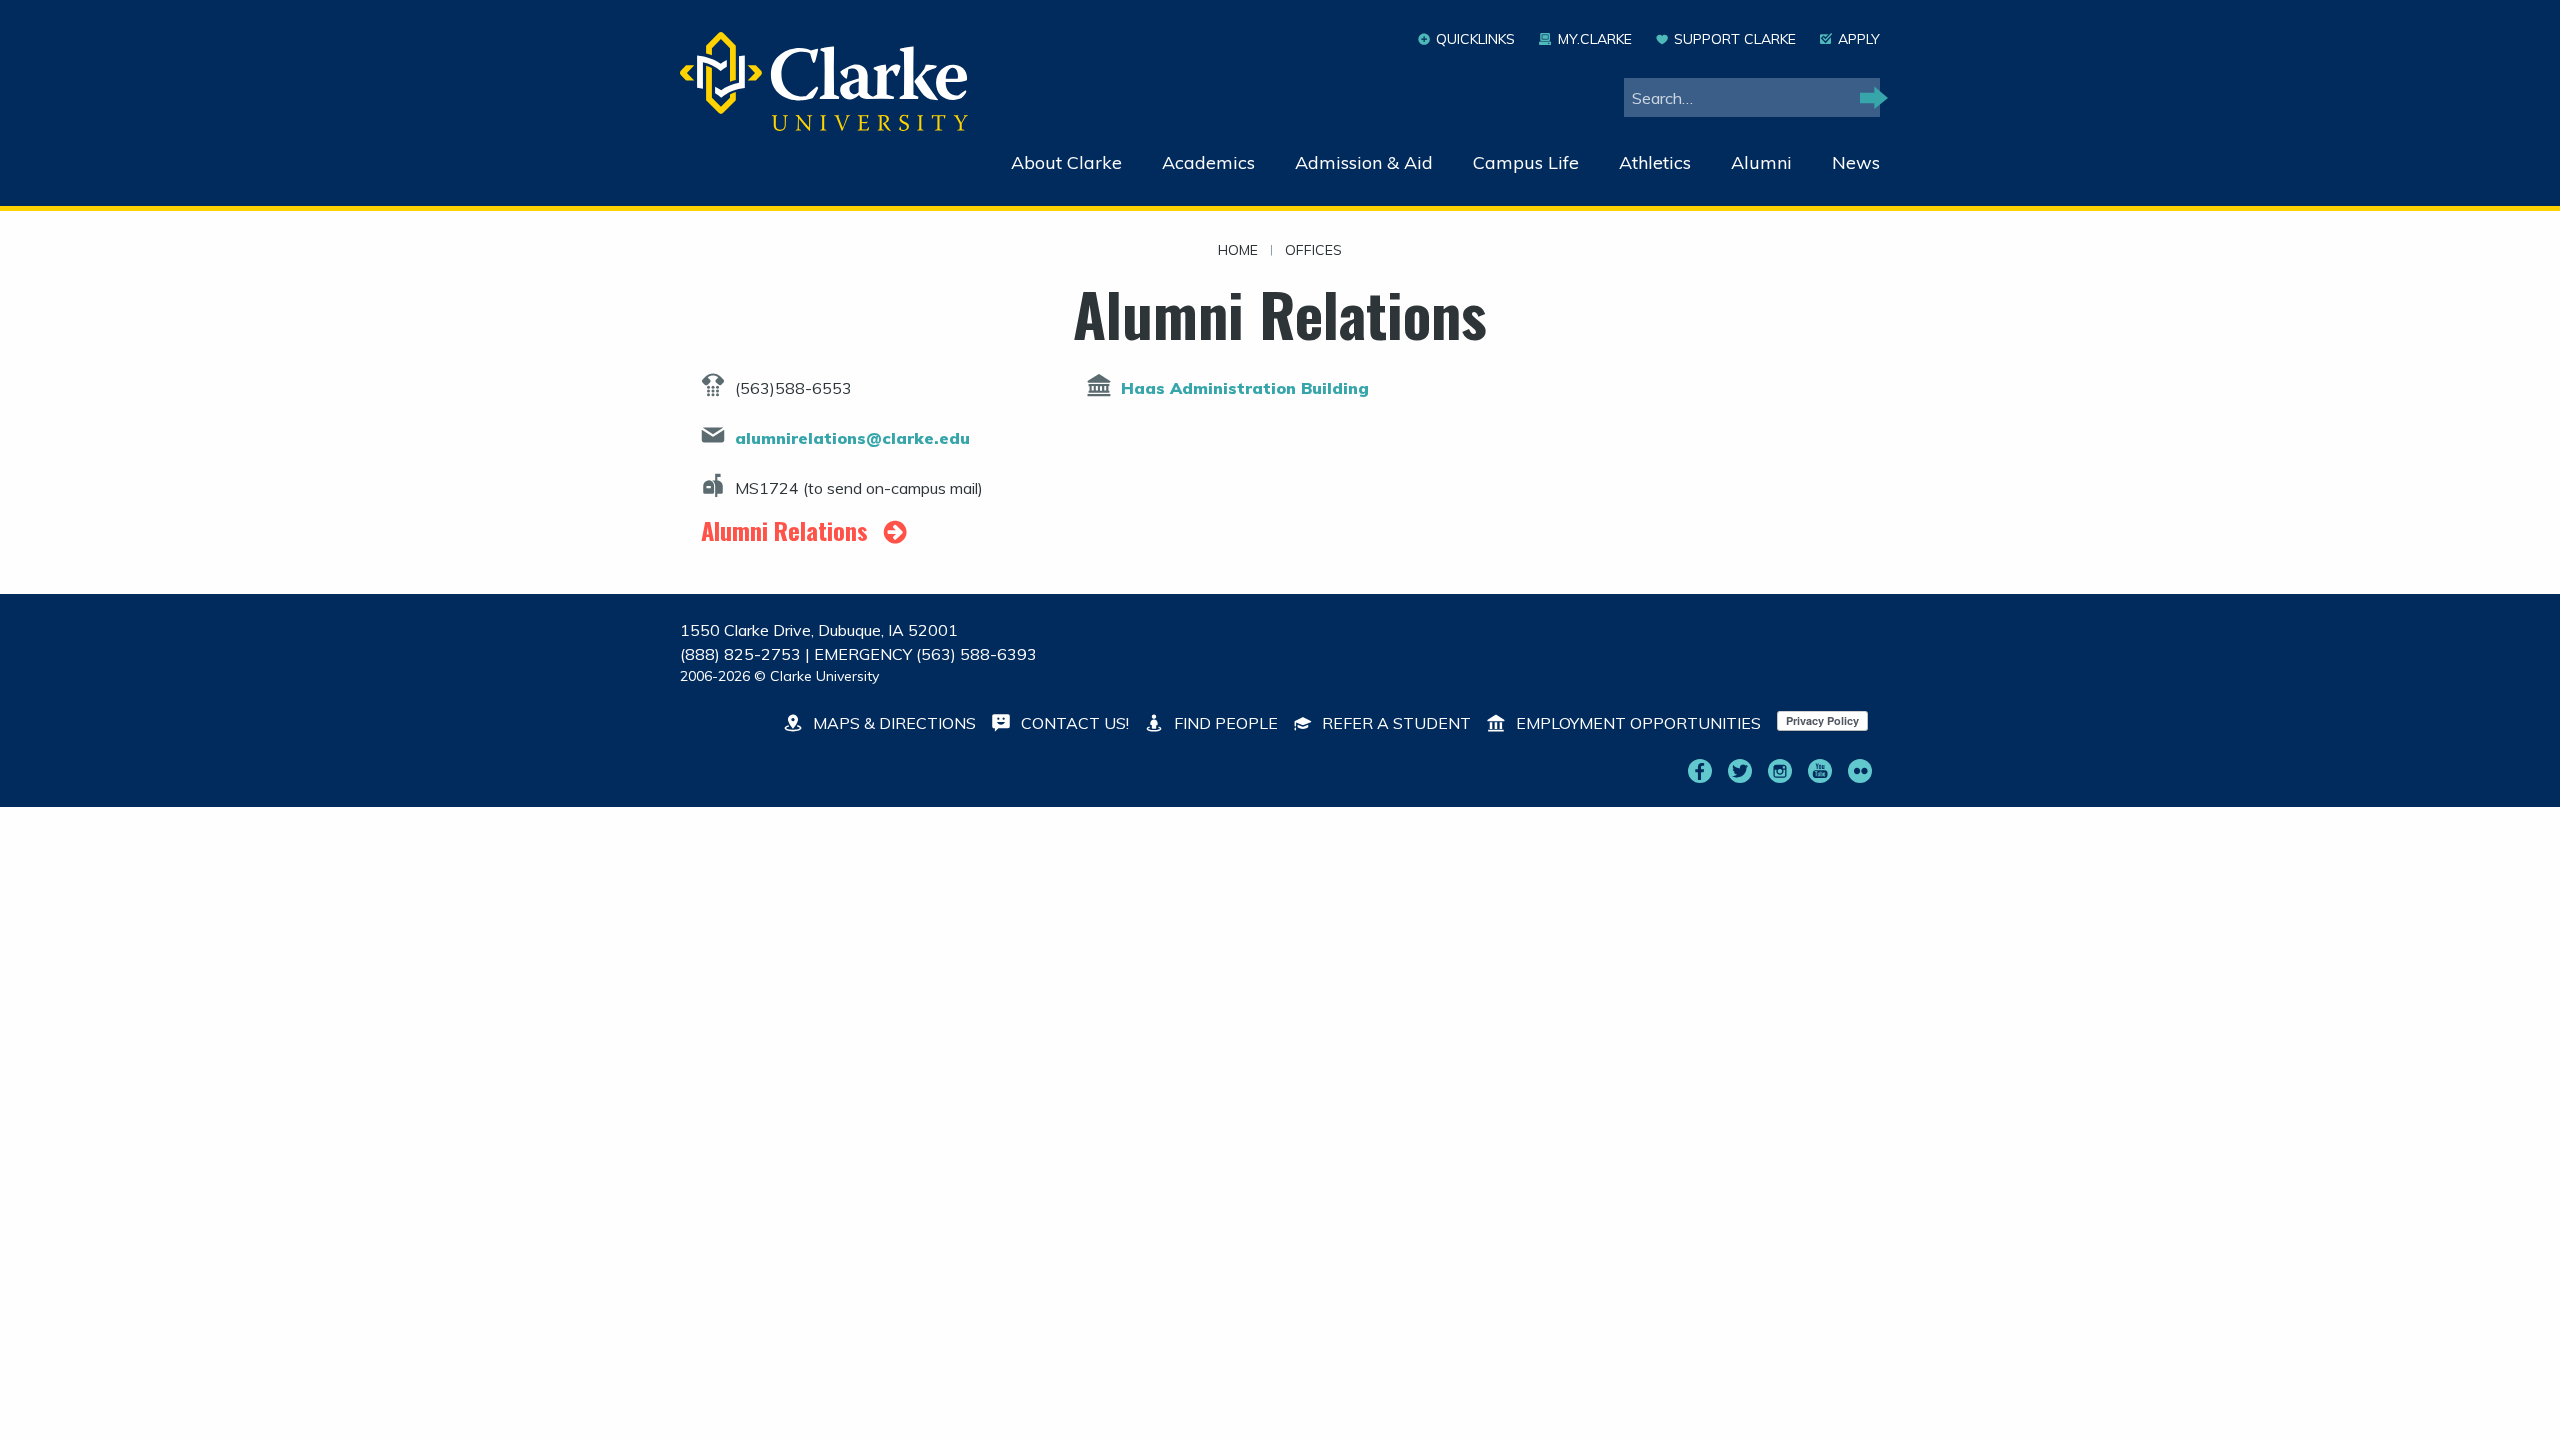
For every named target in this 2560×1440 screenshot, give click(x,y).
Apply (1859, 39)
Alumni (1761, 162)
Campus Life (1526, 162)
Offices (1313, 251)
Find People (1224, 723)
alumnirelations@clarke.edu (852, 438)
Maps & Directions (892, 723)
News (1856, 162)
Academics (1208, 162)
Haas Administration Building (1245, 388)
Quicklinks (1475, 39)
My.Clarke (1594, 39)
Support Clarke (1735, 39)
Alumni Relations (787, 530)
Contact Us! (1073, 723)
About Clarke (1066, 162)
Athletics (1655, 162)
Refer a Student (1394, 723)
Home (1238, 251)
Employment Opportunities (1636, 723)
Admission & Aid (1364, 162)
